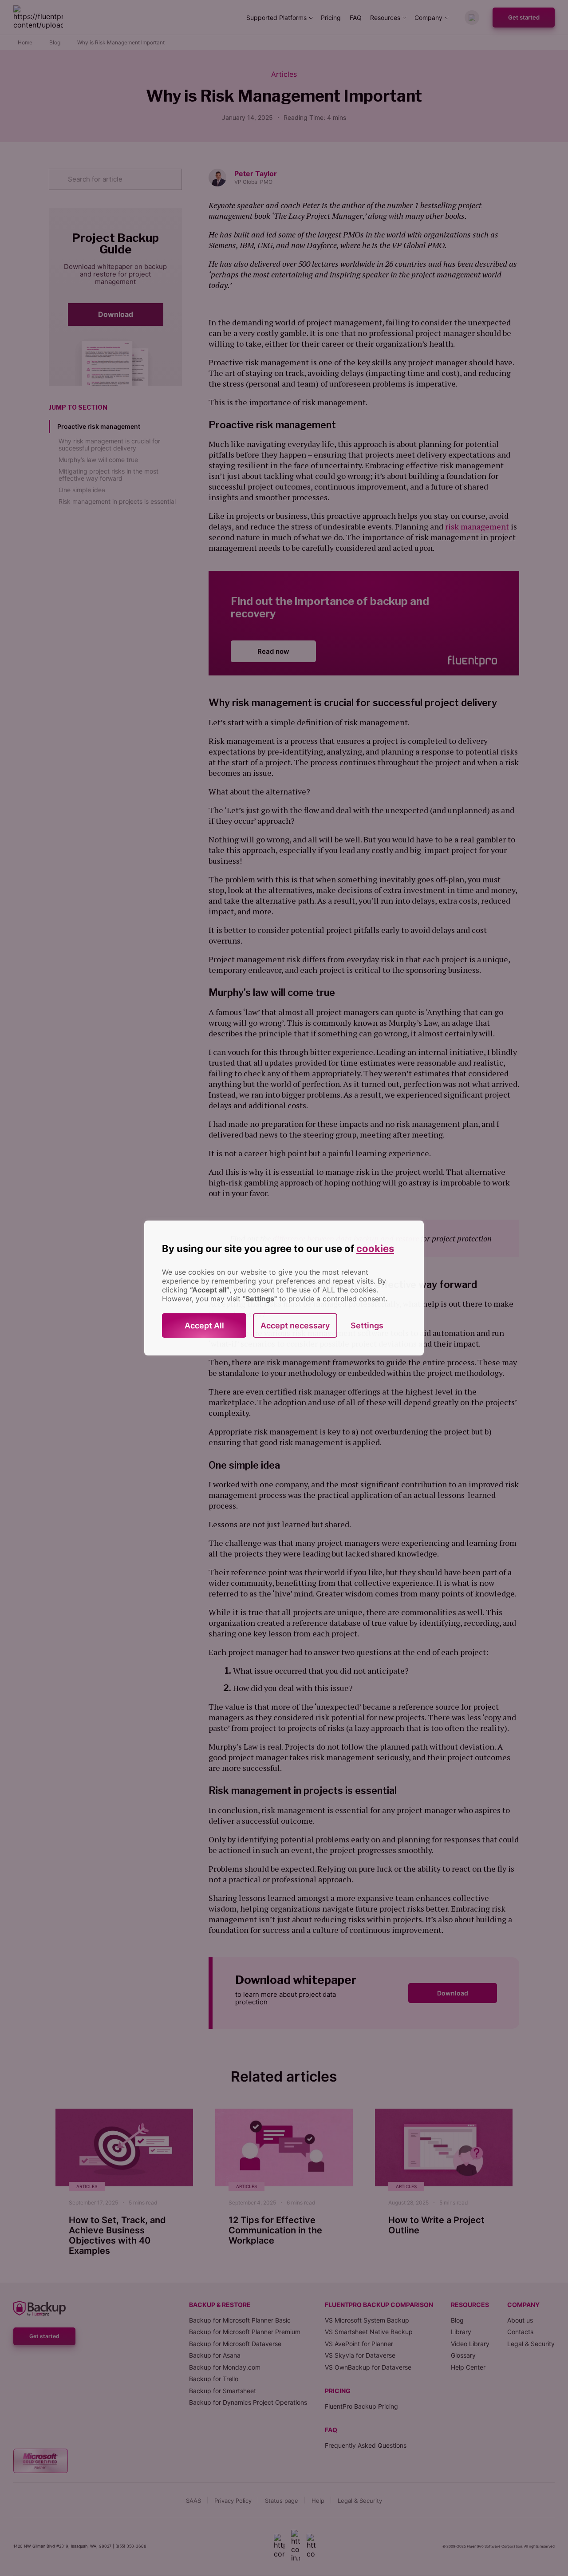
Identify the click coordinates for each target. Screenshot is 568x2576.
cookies (375, 1248)
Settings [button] (367, 1326)
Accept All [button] (204, 1326)
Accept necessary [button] (295, 1326)
